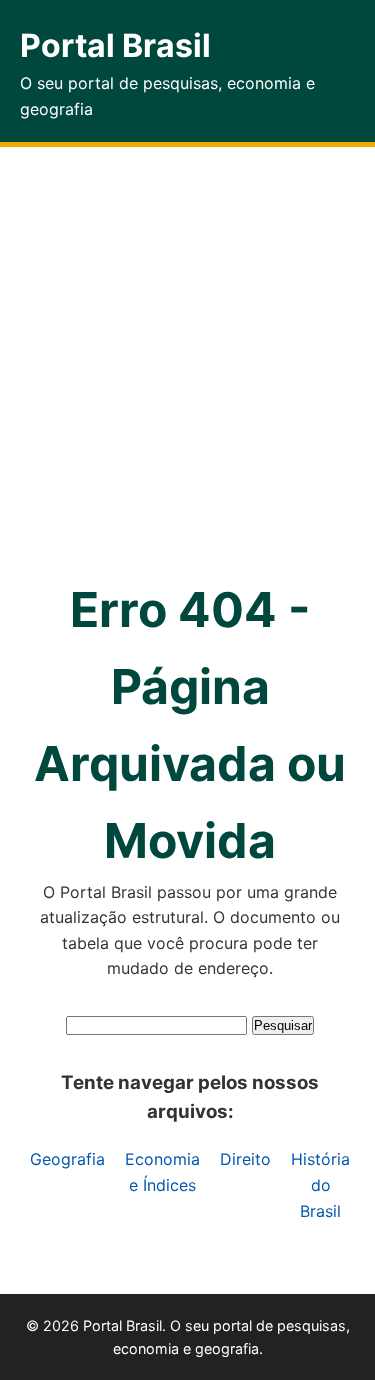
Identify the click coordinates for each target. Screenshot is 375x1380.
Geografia (67, 1159)
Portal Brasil (115, 45)
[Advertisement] (187, 344)
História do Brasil (320, 1184)
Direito (245, 1159)
